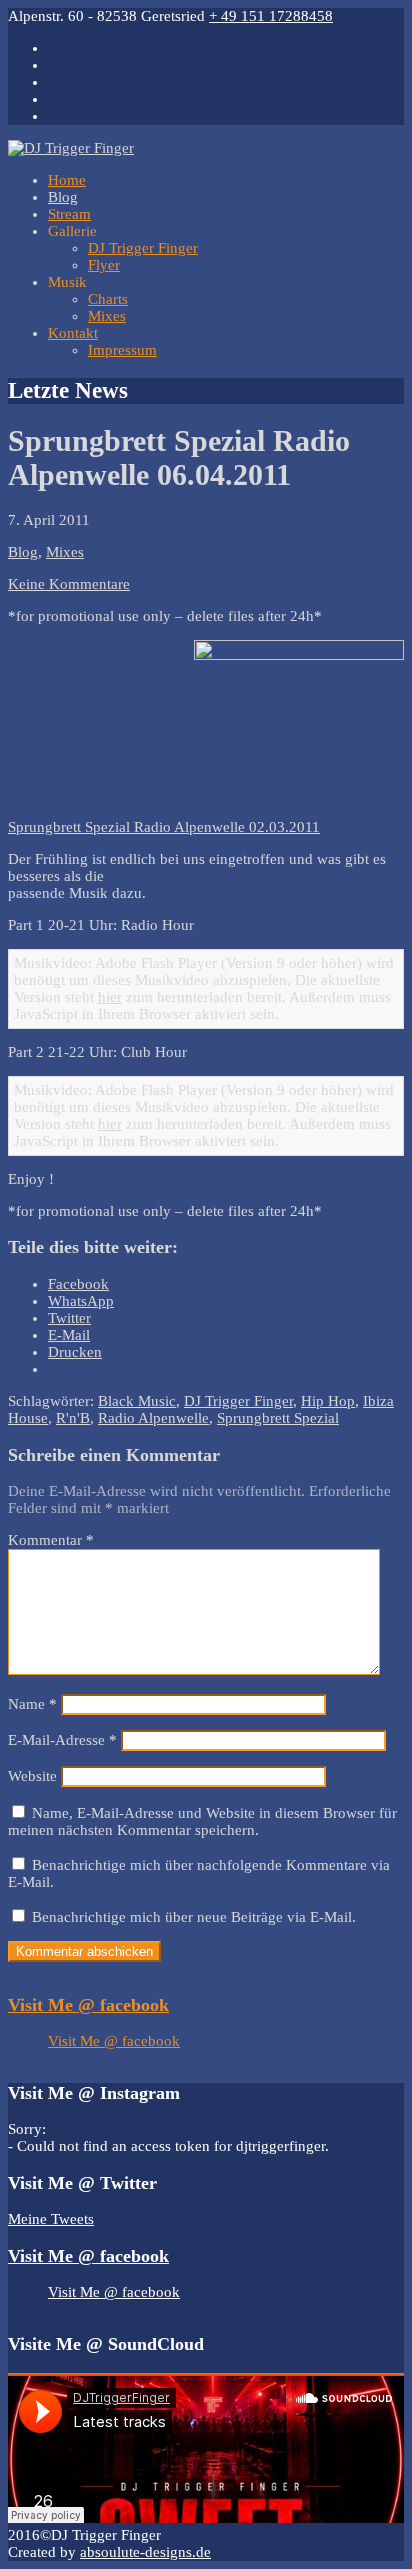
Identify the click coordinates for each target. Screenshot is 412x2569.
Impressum (122, 350)
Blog (63, 197)
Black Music (137, 1401)
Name (32, 1704)
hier (110, 997)
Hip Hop (328, 1401)
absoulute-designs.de (145, 2552)
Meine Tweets (51, 2219)
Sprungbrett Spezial (278, 1418)
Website (32, 1776)
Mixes (107, 316)
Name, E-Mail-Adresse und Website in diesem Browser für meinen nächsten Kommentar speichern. (202, 1821)
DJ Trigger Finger (143, 248)
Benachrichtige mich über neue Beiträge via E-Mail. (194, 1917)
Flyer (104, 265)
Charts (108, 299)
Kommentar (51, 1540)
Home (67, 180)
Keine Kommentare (69, 584)
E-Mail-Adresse (62, 1740)
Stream (69, 214)
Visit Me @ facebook (88, 2005)
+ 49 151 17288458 (271, 16)
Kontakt (73, 333)
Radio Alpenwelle (153, 1418)
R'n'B (73, 1418)
